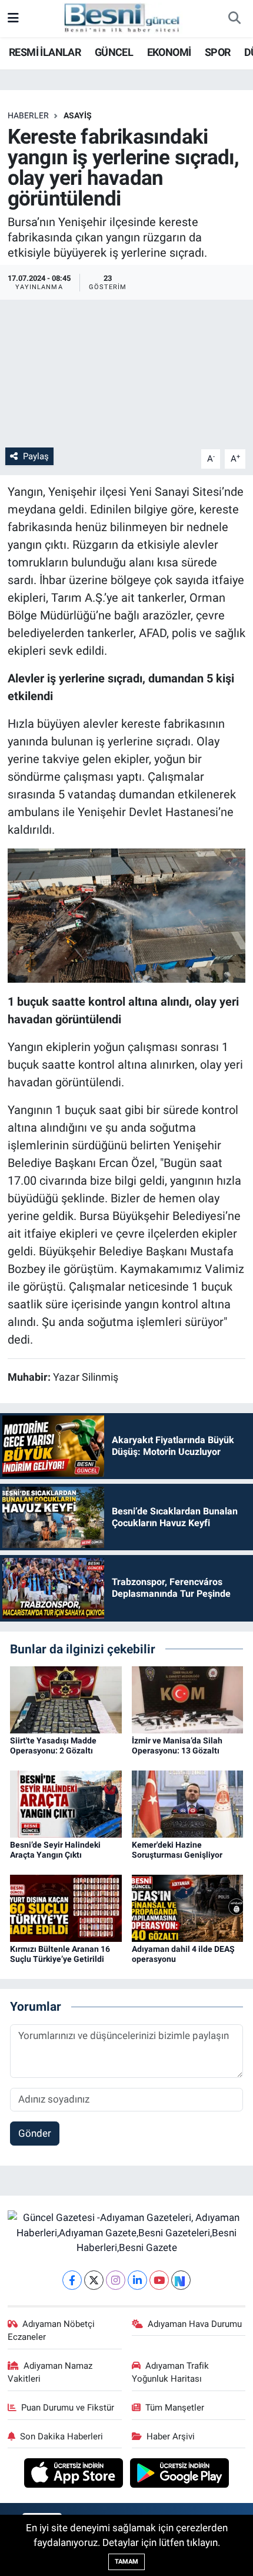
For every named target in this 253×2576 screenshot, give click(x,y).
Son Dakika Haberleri (61, 2436)
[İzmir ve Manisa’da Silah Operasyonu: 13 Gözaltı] (188, 1699)
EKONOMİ (169, 52)
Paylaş (36, 456)
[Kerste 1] (127, 914)
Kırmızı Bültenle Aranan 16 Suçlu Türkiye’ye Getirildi (60, 1954)
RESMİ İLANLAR (45, 52)
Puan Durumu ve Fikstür (68, 2408)
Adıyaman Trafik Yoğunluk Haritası (171, 2372)
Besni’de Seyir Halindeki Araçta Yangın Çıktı (55, 1850)
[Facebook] (72, 2280)
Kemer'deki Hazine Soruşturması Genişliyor (177, 1850)
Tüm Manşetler (175, 2408)
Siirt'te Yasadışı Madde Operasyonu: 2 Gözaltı (53, 1745)
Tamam (126, 2562)
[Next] (181, 2280)
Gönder (35, 2133)
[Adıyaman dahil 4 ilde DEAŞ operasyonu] (188, 1908)
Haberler (28, 115)
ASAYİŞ (78, 115)
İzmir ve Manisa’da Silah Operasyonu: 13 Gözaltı (177, 1745)
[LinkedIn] (137, 2280)
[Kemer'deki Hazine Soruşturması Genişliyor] (188, 1803)
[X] (94, 2280)
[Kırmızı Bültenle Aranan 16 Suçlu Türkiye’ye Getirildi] (66, 1908)
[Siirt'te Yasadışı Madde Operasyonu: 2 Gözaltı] (66, 1699)
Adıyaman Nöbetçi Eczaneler (51, 2330)
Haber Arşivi (171, 2436)
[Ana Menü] (13, 18)
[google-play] (180, 2475)
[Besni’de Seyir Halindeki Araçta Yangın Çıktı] (66, 1803)
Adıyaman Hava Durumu (195, 2324)
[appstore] (75, 2475)
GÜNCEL (114, 52)
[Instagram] (116, 2280)
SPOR (218, 52)
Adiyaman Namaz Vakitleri (50, 2372)
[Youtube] (159, 2280)
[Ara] (234, 19)
